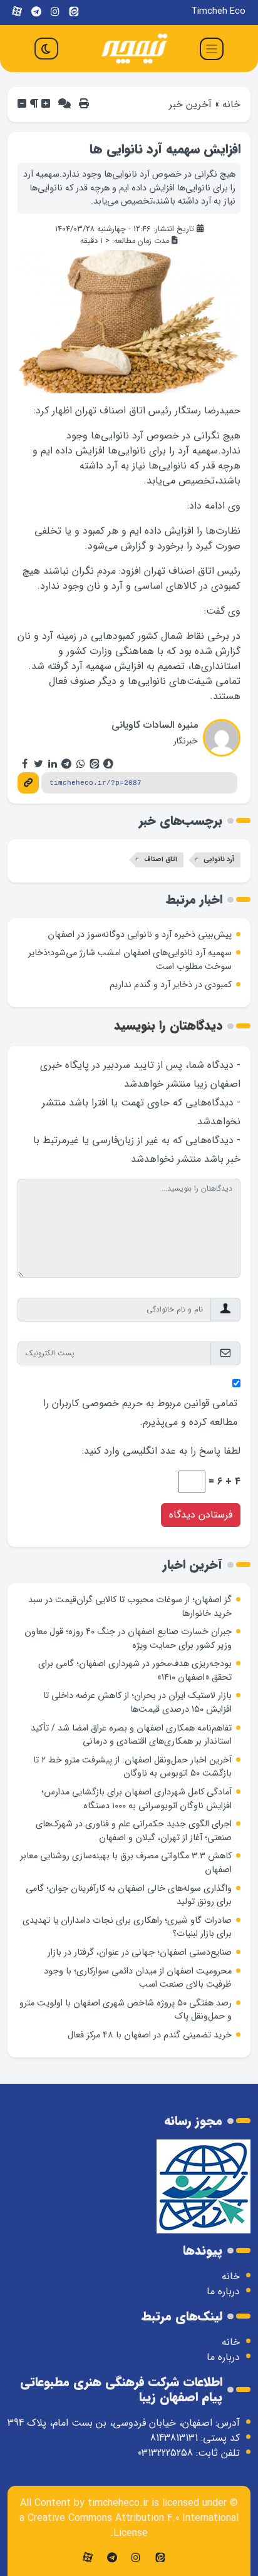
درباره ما (223, 2291)
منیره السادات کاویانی (155, 725)
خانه (231, 104)
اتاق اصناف (161, 860)
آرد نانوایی (219, 860)
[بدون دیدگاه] (64, 104)
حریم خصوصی (112, 1403)
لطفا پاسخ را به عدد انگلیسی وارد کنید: (161, 1451)
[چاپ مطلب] (84, 104)
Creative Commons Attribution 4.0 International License (133, 2526)
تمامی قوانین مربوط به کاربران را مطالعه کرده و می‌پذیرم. (140, 1413)
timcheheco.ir (118, 2503)
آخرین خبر (190, 104)
